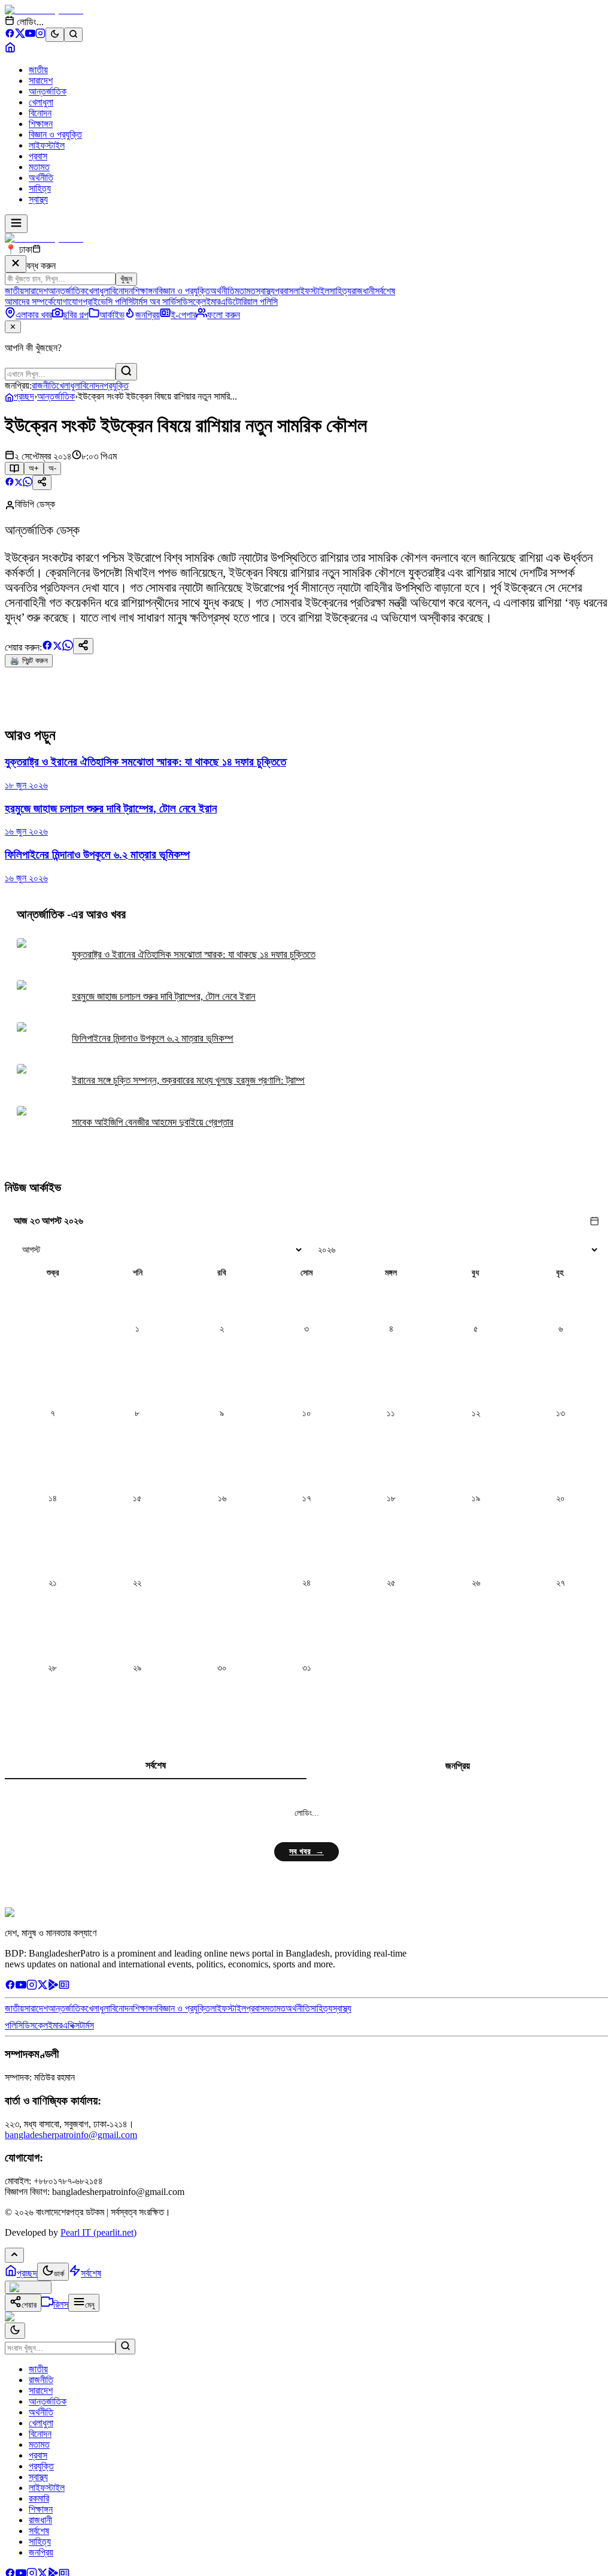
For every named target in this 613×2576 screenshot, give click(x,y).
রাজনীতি (44, 386)
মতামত (39, 167)
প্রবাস (38, 156)
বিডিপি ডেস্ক (35, 504)
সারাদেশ (41, 81)
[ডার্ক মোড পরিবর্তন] (15, 2331)
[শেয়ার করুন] (42, 483)
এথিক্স (71, 2025)
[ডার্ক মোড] (55, 35)
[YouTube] (30, 35)
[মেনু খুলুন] (16, 224)
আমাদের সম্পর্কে (29, 302)
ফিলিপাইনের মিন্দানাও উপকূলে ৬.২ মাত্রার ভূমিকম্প (153, 1038)
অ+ (34, 468)
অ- (52, 468)
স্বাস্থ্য (38, 199)
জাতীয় (38, 70)
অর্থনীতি (41, 178)
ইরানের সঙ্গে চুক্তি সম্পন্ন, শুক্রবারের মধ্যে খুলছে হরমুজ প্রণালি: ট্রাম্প (188, 1080)
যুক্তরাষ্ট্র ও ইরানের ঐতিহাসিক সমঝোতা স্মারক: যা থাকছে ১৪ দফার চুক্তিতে (194, 955)
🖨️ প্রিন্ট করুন (29, 660)
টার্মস (87, 2025)
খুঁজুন (126, 279)
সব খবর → (306, 1851)
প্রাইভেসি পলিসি (108, 302)
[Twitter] (43, 1987)
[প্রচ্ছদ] (10, 49)
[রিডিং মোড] (14, 468)
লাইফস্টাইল (47, 145)
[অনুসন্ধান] (125, 2347)
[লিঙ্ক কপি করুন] (83, 646)
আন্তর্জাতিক (48, 91)
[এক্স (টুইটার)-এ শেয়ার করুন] (19, 483)
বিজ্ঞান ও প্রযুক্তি (55, 134)
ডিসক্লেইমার (201, 302)
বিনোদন (40, 113)
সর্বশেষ (385, 291)
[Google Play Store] (53, 1987)
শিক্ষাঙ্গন (41, 124)
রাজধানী (363, 291)
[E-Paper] (64, 1987)
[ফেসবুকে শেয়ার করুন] (10, 483)
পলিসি (14, 2025)
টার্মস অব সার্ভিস (157, 302)
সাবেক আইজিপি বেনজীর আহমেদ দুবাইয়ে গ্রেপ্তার (153, 1122)
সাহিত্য (40, 188)
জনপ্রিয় (458, 1766)
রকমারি (39, 2498)
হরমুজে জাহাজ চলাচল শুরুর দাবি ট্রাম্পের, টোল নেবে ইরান (164, 997)
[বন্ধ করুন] (16, 264)
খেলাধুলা (41, 102)
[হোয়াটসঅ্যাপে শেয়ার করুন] (28, 483)
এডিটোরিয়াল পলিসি (249, 302)
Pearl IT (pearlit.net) (98, 2232)
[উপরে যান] (14, 2255)
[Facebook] (10, 35)
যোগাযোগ (68, 302)
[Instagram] (40, 35)
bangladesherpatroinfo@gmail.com (71, 2135)
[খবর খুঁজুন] (73, 35)
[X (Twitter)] (20, 35)
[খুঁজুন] (126, 372)
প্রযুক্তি (116, 386)
